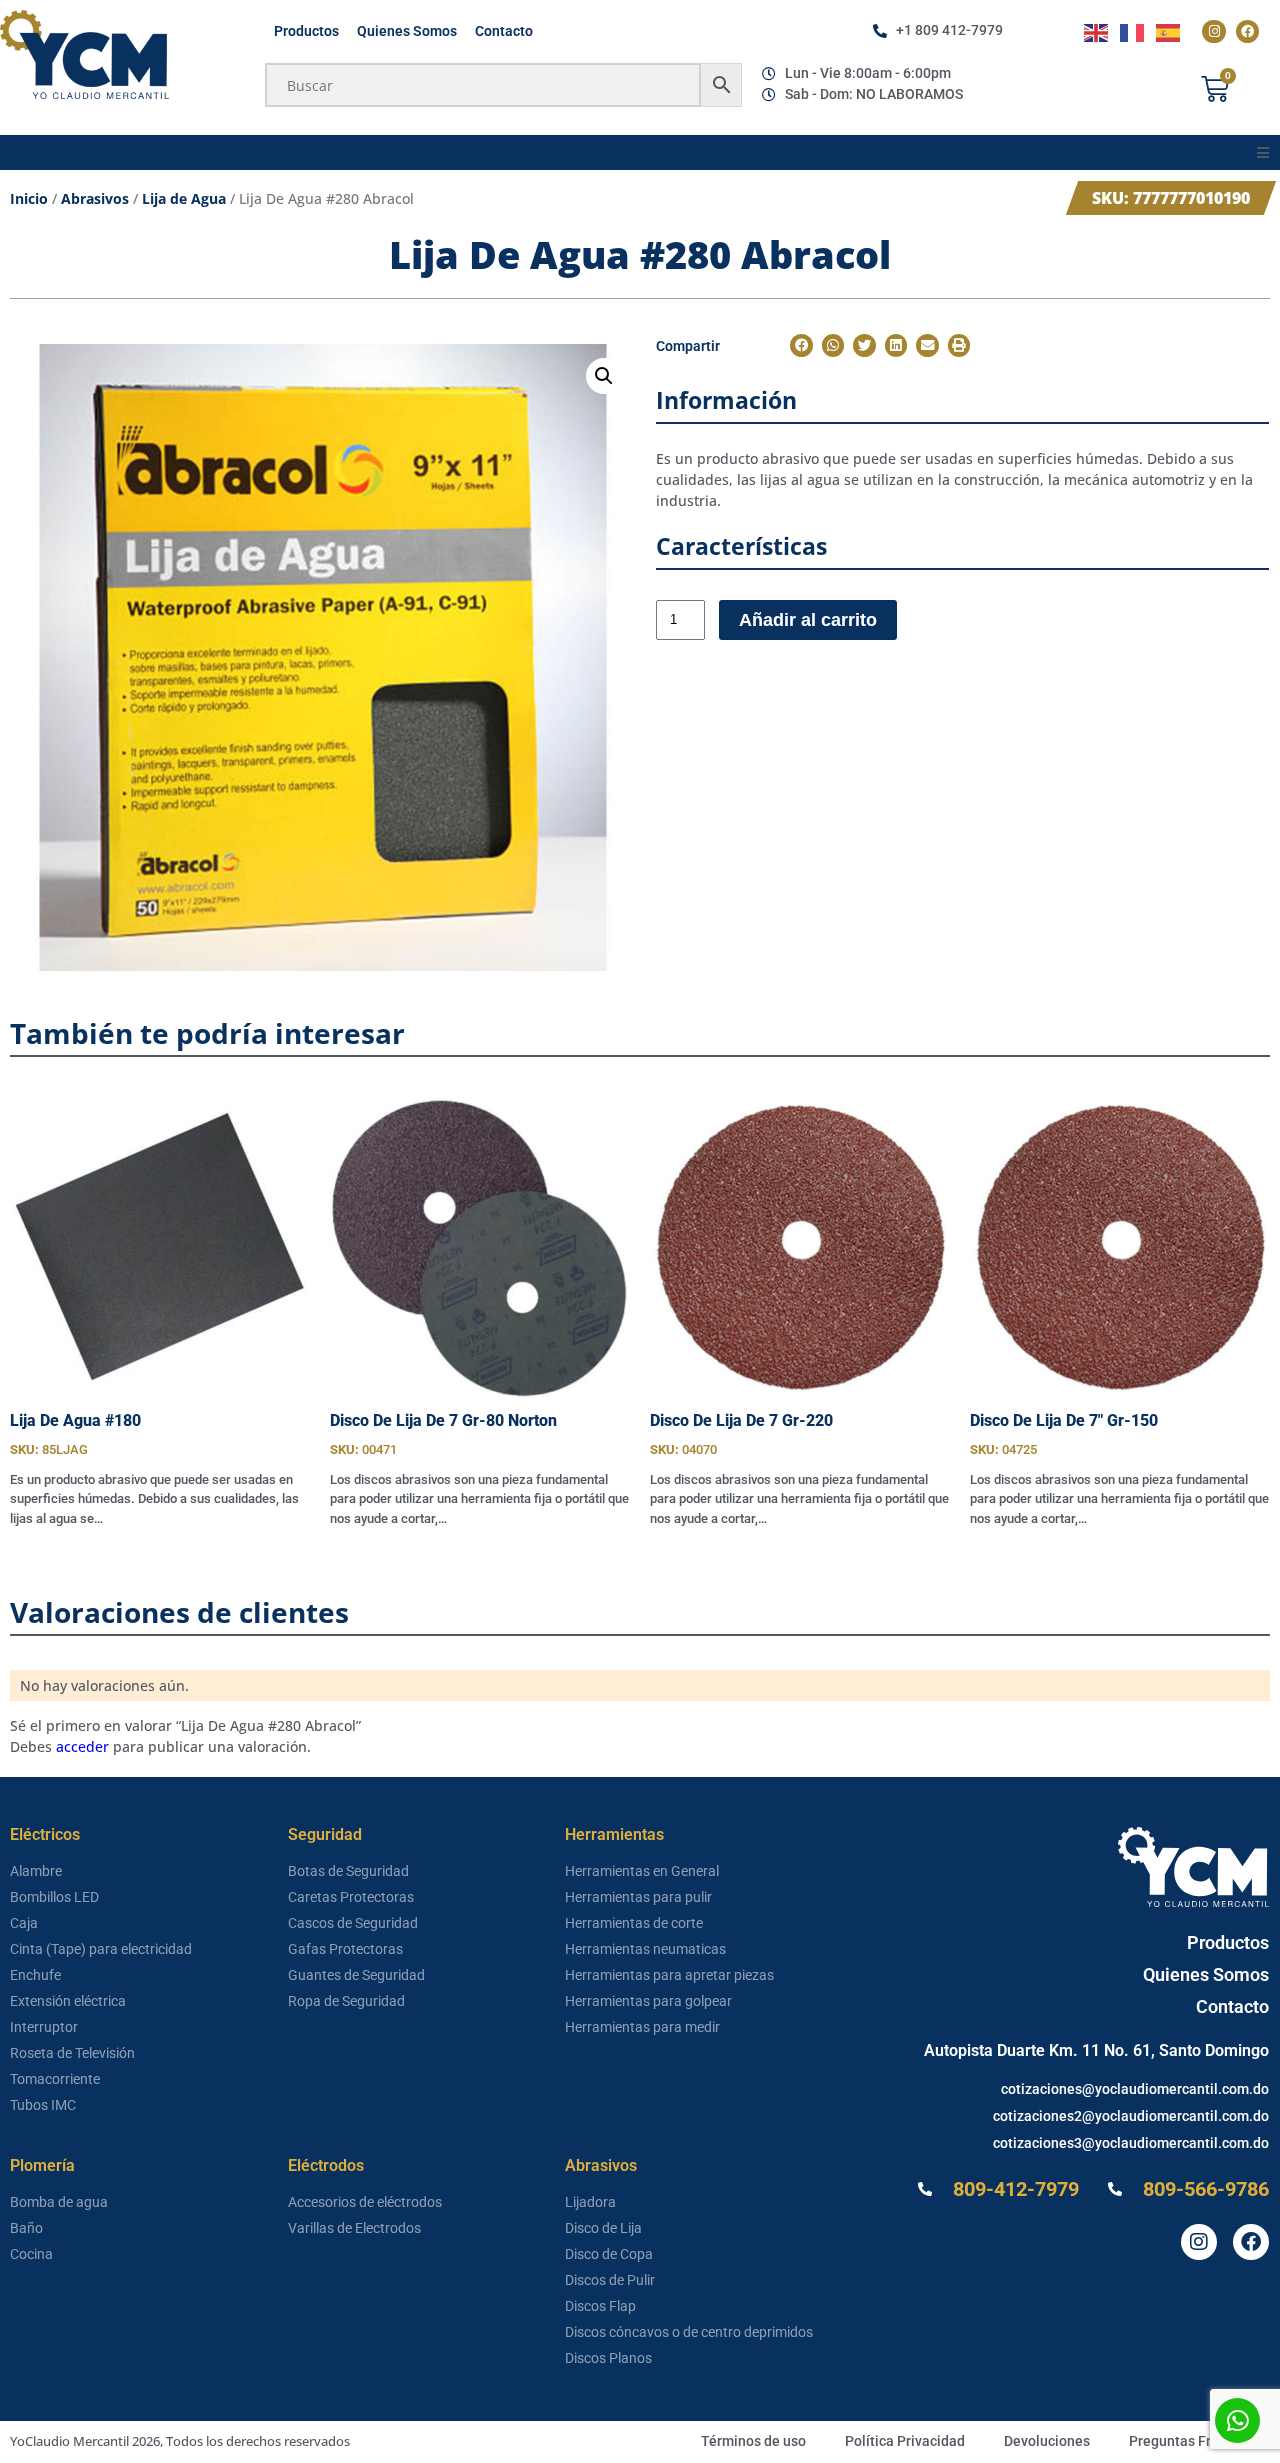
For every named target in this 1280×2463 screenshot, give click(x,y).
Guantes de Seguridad (356, 1975)
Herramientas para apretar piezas (669, 1975)
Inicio (29, 198)
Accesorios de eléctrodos (365, 2202)
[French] (1133, 31)
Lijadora (590, 2202)
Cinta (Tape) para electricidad (101, 1949)
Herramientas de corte (634, 1923)
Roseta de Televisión (72, 2053)
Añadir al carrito (808, 620)
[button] (1262, 152)
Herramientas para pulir (638, 1897)
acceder (82, 1746)
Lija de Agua (184, 198)
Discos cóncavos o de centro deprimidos (689, 2332)
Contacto (504, 31)
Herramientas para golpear (648, 2001)
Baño (26, 2228)
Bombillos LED (54, 1897)
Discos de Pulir (610, 2280)
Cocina (31, 2254)
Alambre (36, 1871)
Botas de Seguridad (348, 1871)
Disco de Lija (603, 2228)
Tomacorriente (55, 2079)
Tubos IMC (43, 2105)
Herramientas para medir (642, 2027)
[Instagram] (1213, 31)
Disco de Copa (609, 2254)
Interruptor (44, 2027)
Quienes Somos (407, 31)
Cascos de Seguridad (353, 1923)
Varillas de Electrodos (354, 2228)
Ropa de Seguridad (346, 2001)
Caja (24, 1923)
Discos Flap (600, 2306)
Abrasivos (95, 198)
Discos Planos (608, 2358)
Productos (306, 31)
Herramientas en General (642, 1871)
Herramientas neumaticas (645, 1949)
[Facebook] (1247, 31)
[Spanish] (1169, 31)
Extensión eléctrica (68, 2001)
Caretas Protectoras (351, 1897)
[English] (1097, 31)
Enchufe (35, 1975)
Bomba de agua (59, 2202)
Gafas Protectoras (345, 1949)
